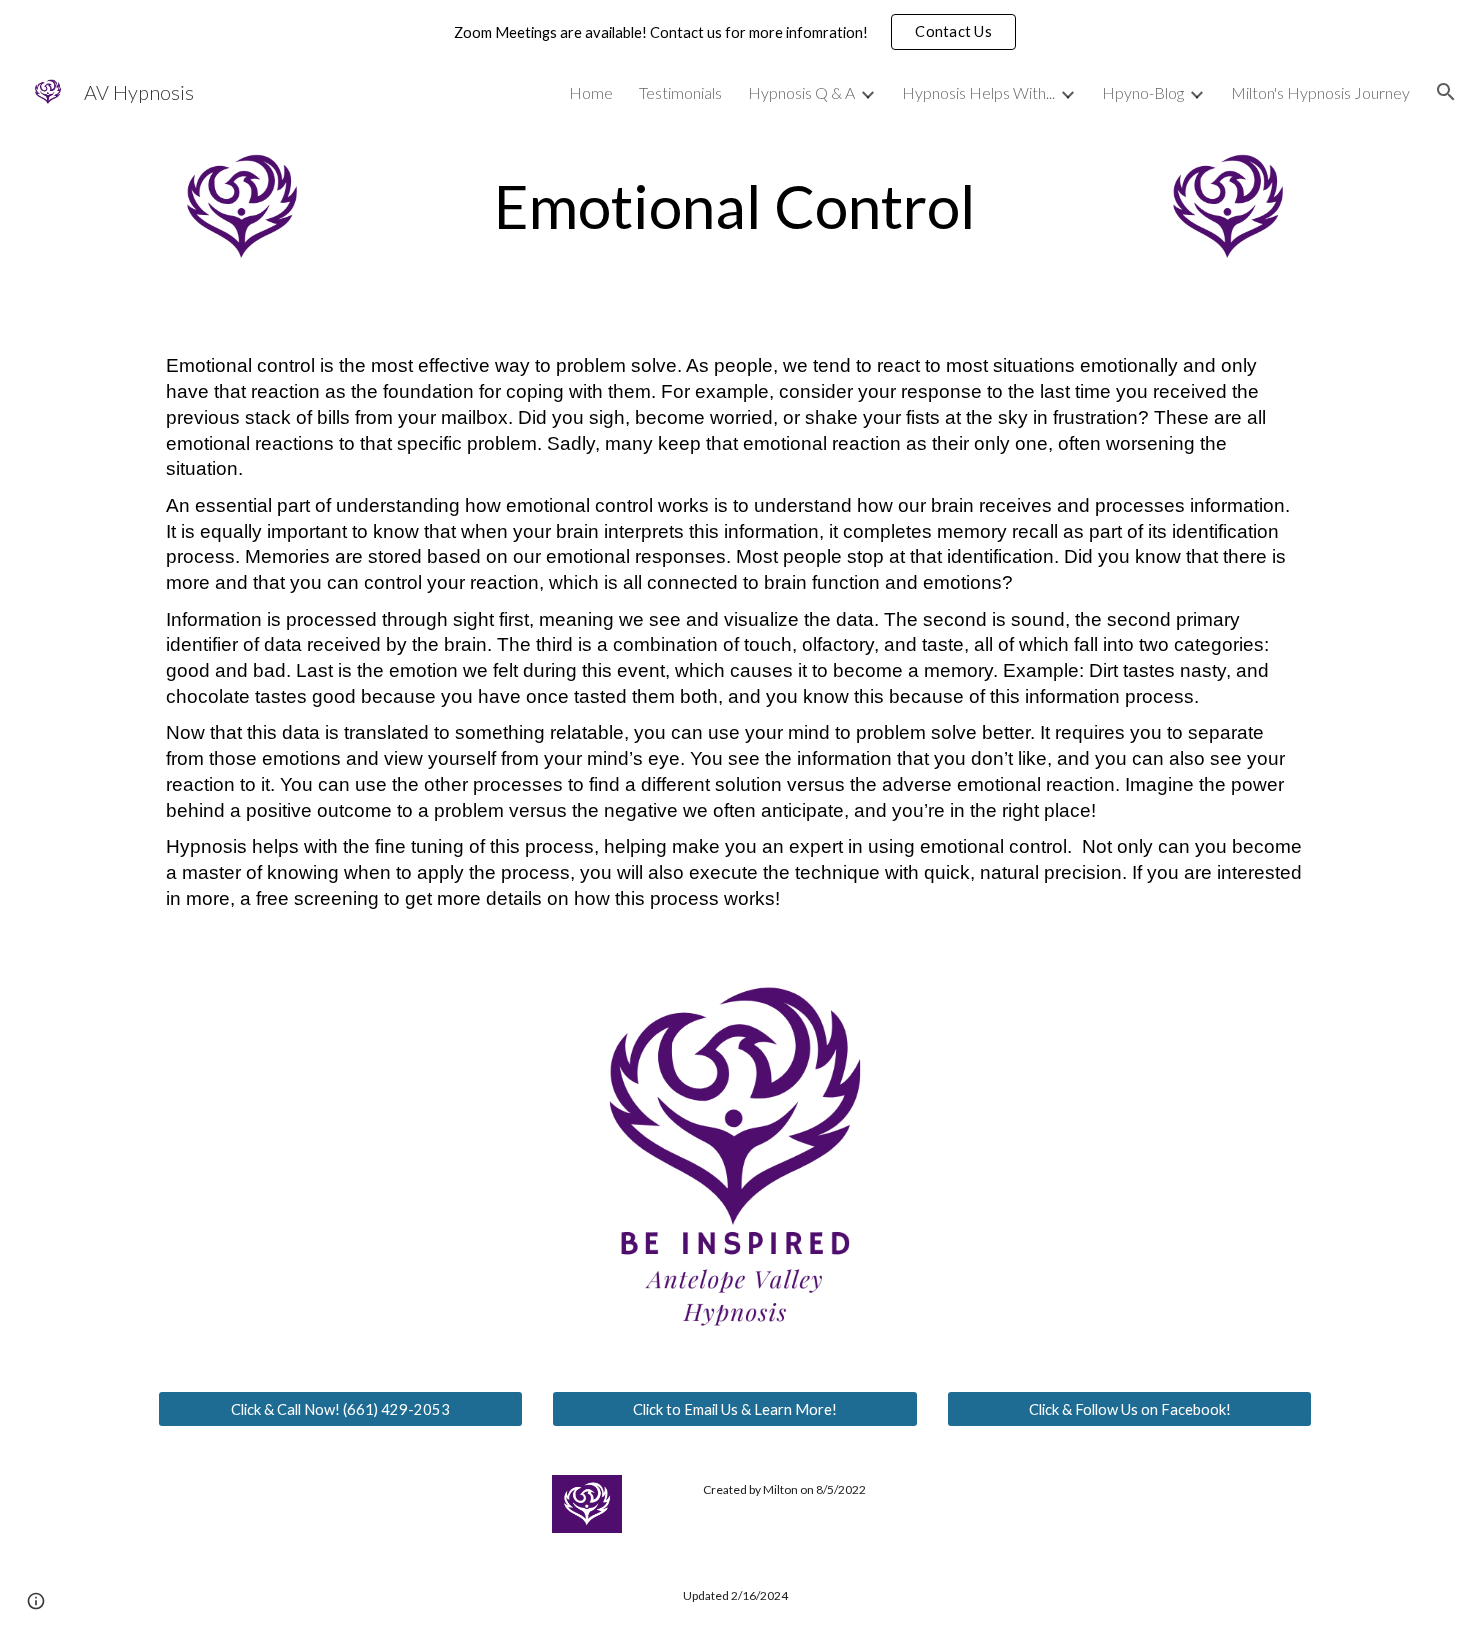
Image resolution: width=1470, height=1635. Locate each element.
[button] (953, 32)
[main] (735, 206)
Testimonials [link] (680, 92)
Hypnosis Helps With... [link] (978, 92)
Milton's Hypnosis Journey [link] (1320, 92)
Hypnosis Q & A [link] (801, 92)
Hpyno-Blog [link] (1143, 92)
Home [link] (591, 92)
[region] (735, 32)
